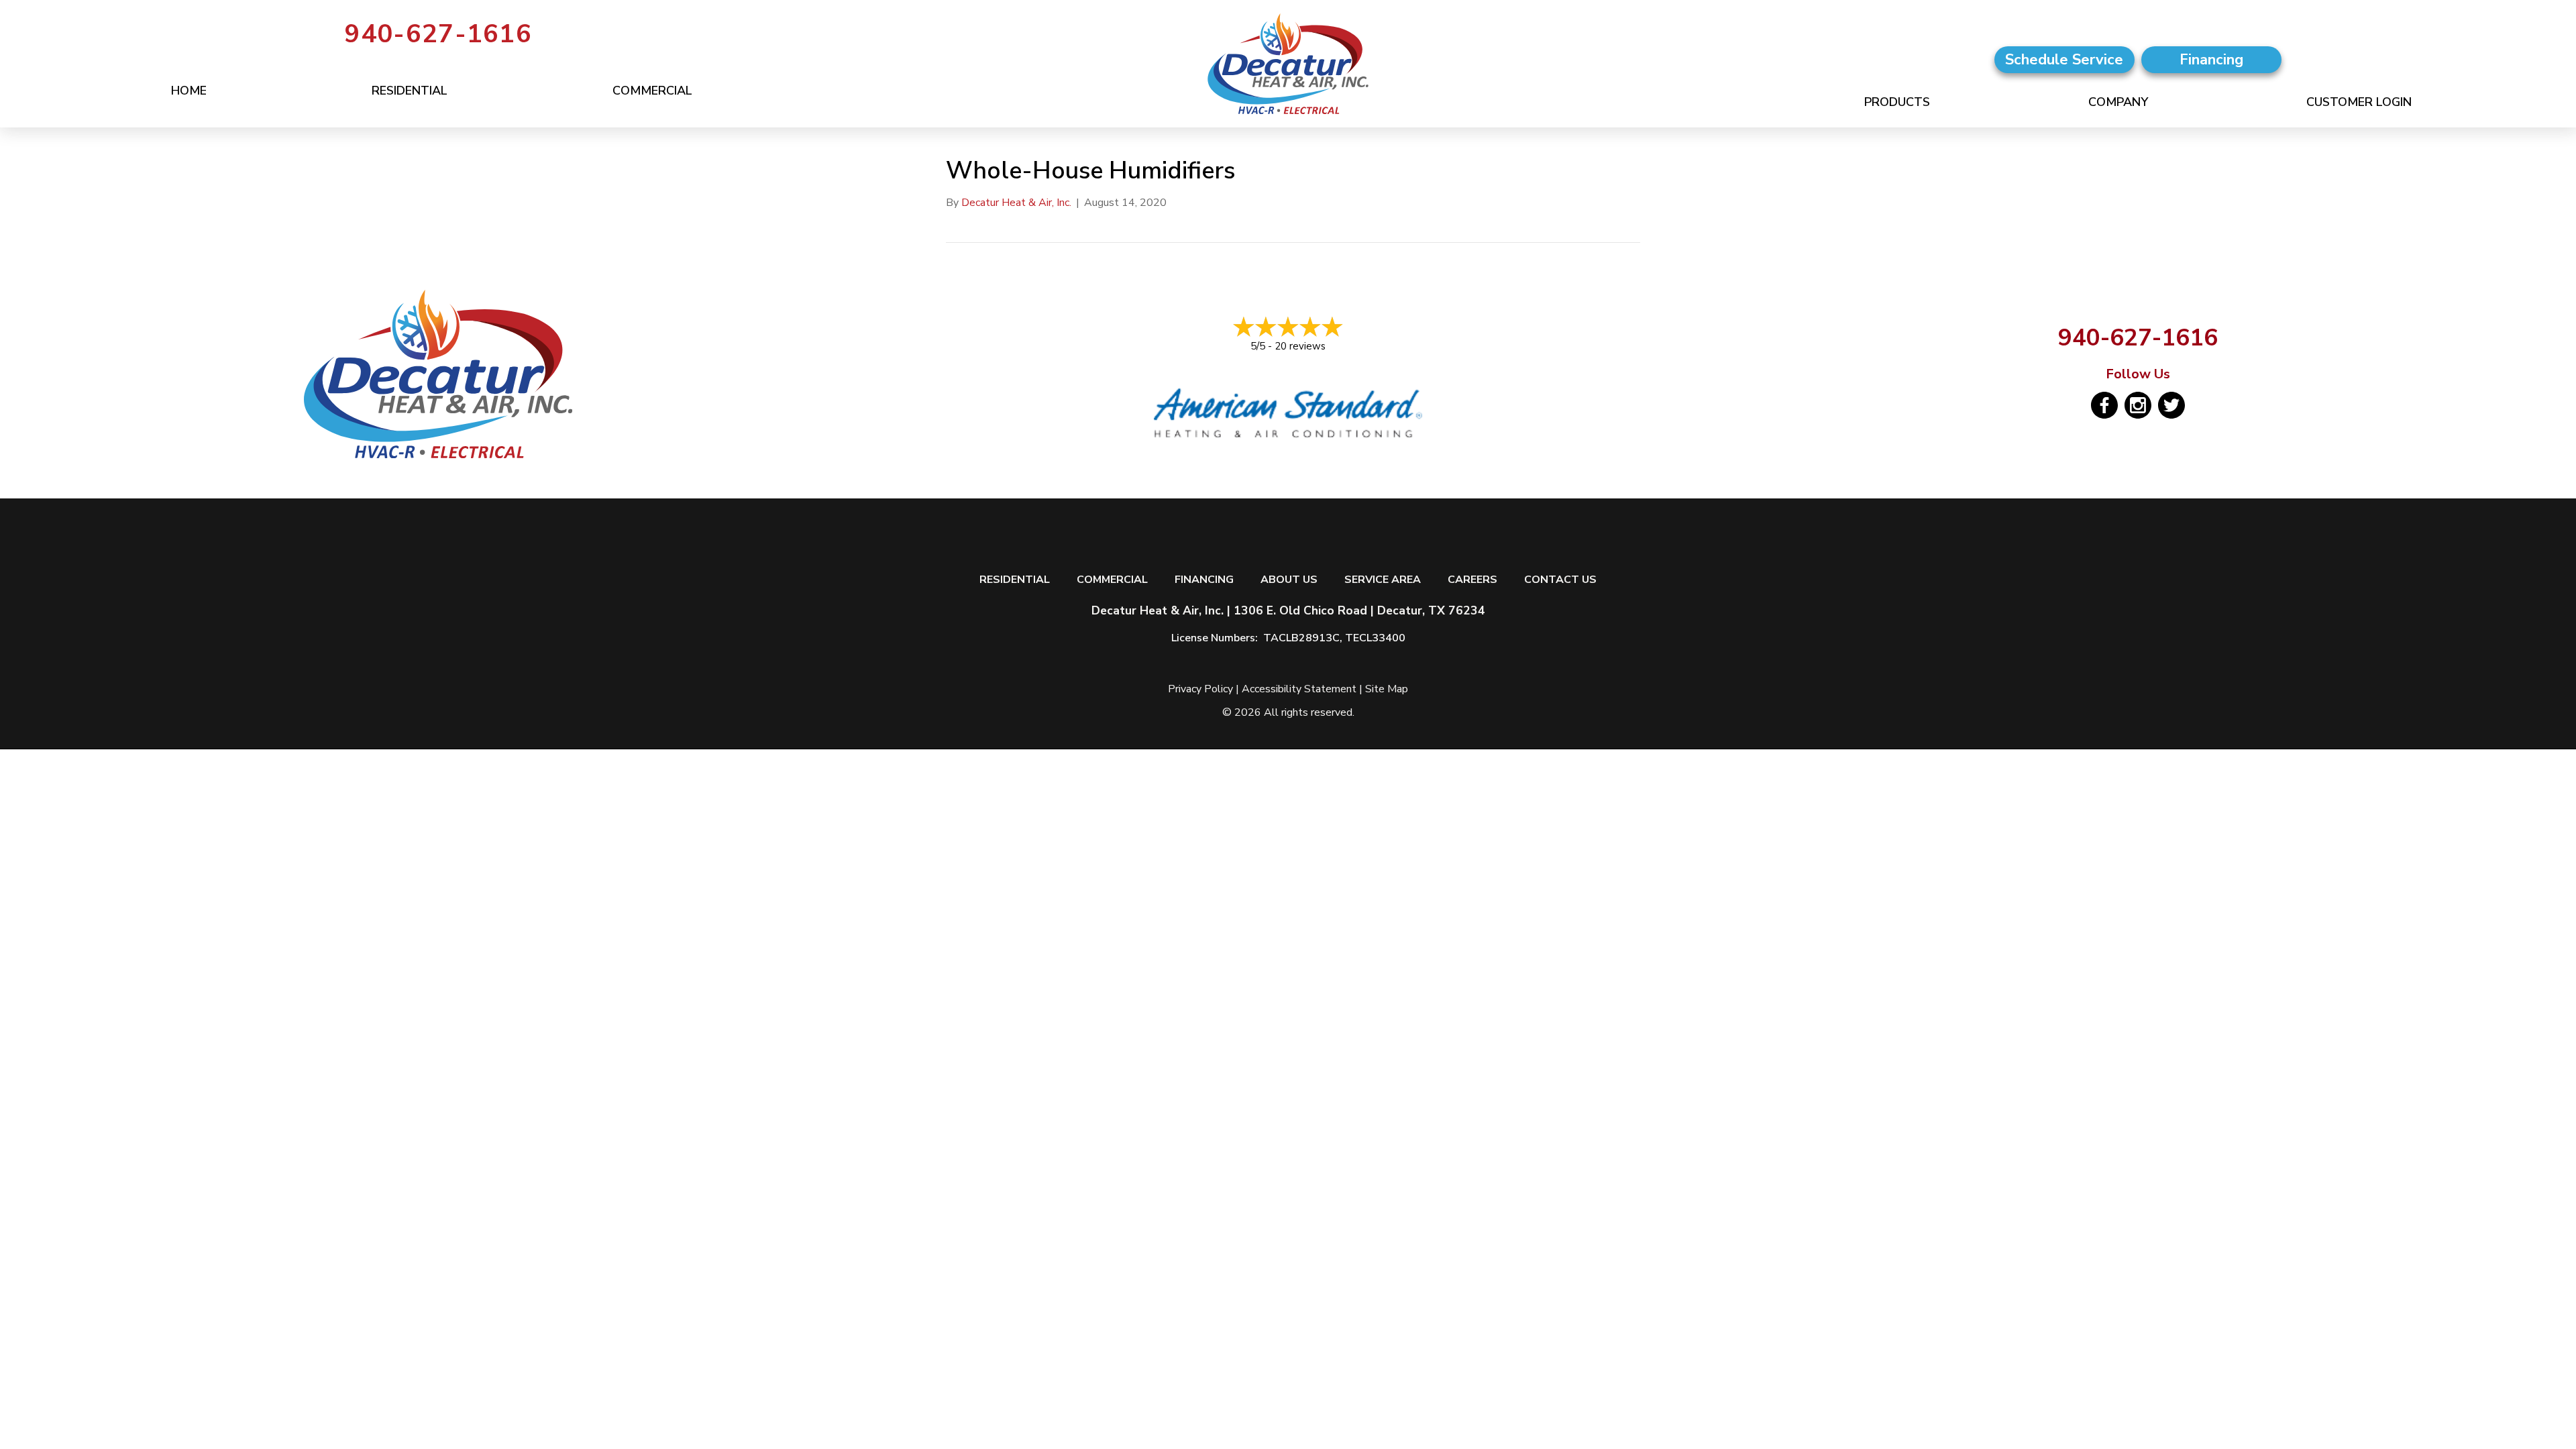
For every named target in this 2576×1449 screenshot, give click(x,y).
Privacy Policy (1200, 689)
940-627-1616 (438, 34)
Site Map (1387, 689)
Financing (1204, 580)
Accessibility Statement (1299, 689)
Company (2118, 102)
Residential (410, 91)
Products (1897, 102)
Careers (1472, 580)
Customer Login (2359, 102)
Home (189, 91)
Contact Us (1560, 580)
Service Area (1383, 580)
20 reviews (1300, 346)
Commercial (652, 91)
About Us (1289, 580)
